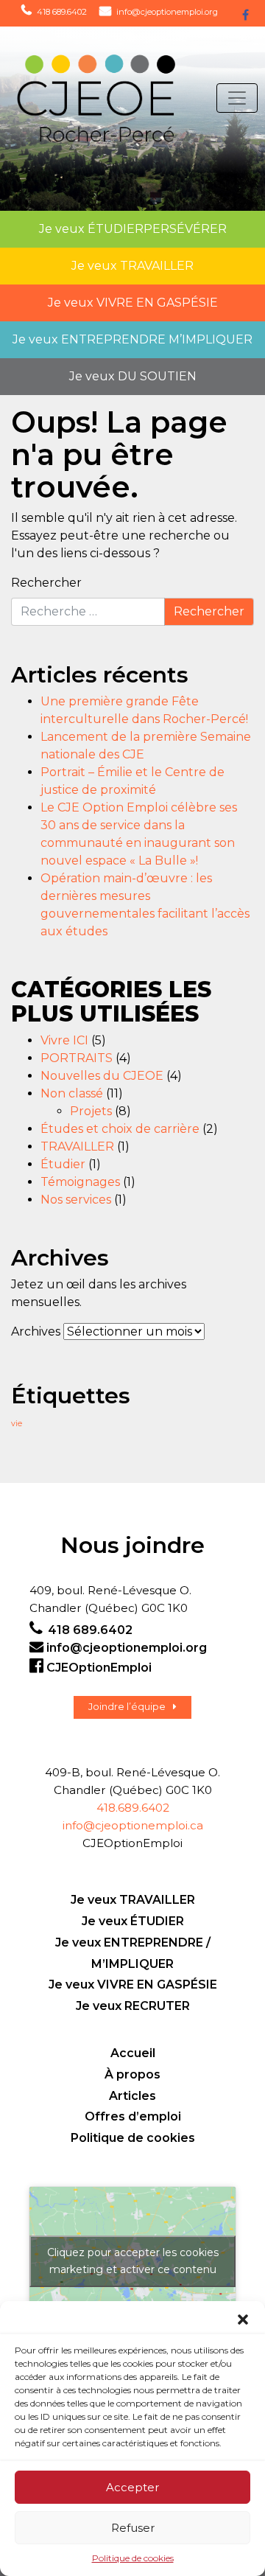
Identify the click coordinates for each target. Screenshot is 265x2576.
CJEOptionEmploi (99, 1668)
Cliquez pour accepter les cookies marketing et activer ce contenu (133, 2261)
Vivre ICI (64, 1040)
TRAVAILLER (77, 1146)
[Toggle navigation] (237, 98)
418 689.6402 (62, 12)
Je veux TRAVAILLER (133, 1900)
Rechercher (46, 583)
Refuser (133, 2528)
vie (17, 1424)
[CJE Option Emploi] (82, 98)
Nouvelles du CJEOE (102, 1076)
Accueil (133, 2053)
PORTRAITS (77, 1058)
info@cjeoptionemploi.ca (133, 1825)
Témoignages (80, 1182)
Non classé (72, 1093)
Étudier (63, 1164)
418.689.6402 (133, 1808)
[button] (243, 2320)
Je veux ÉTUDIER (133, 1921)
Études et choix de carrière (120, 1129)
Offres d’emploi (133, 2116)
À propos (132, 2074)
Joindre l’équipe (127, 1707)
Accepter (132, 2487)
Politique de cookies (133, 2558)
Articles (132, 2096)
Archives (36, 1331)
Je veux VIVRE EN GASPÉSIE (133, 1985)
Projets (91, 1111)
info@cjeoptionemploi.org (167, 12)
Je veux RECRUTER (133, 2006)
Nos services (76, 1200)
